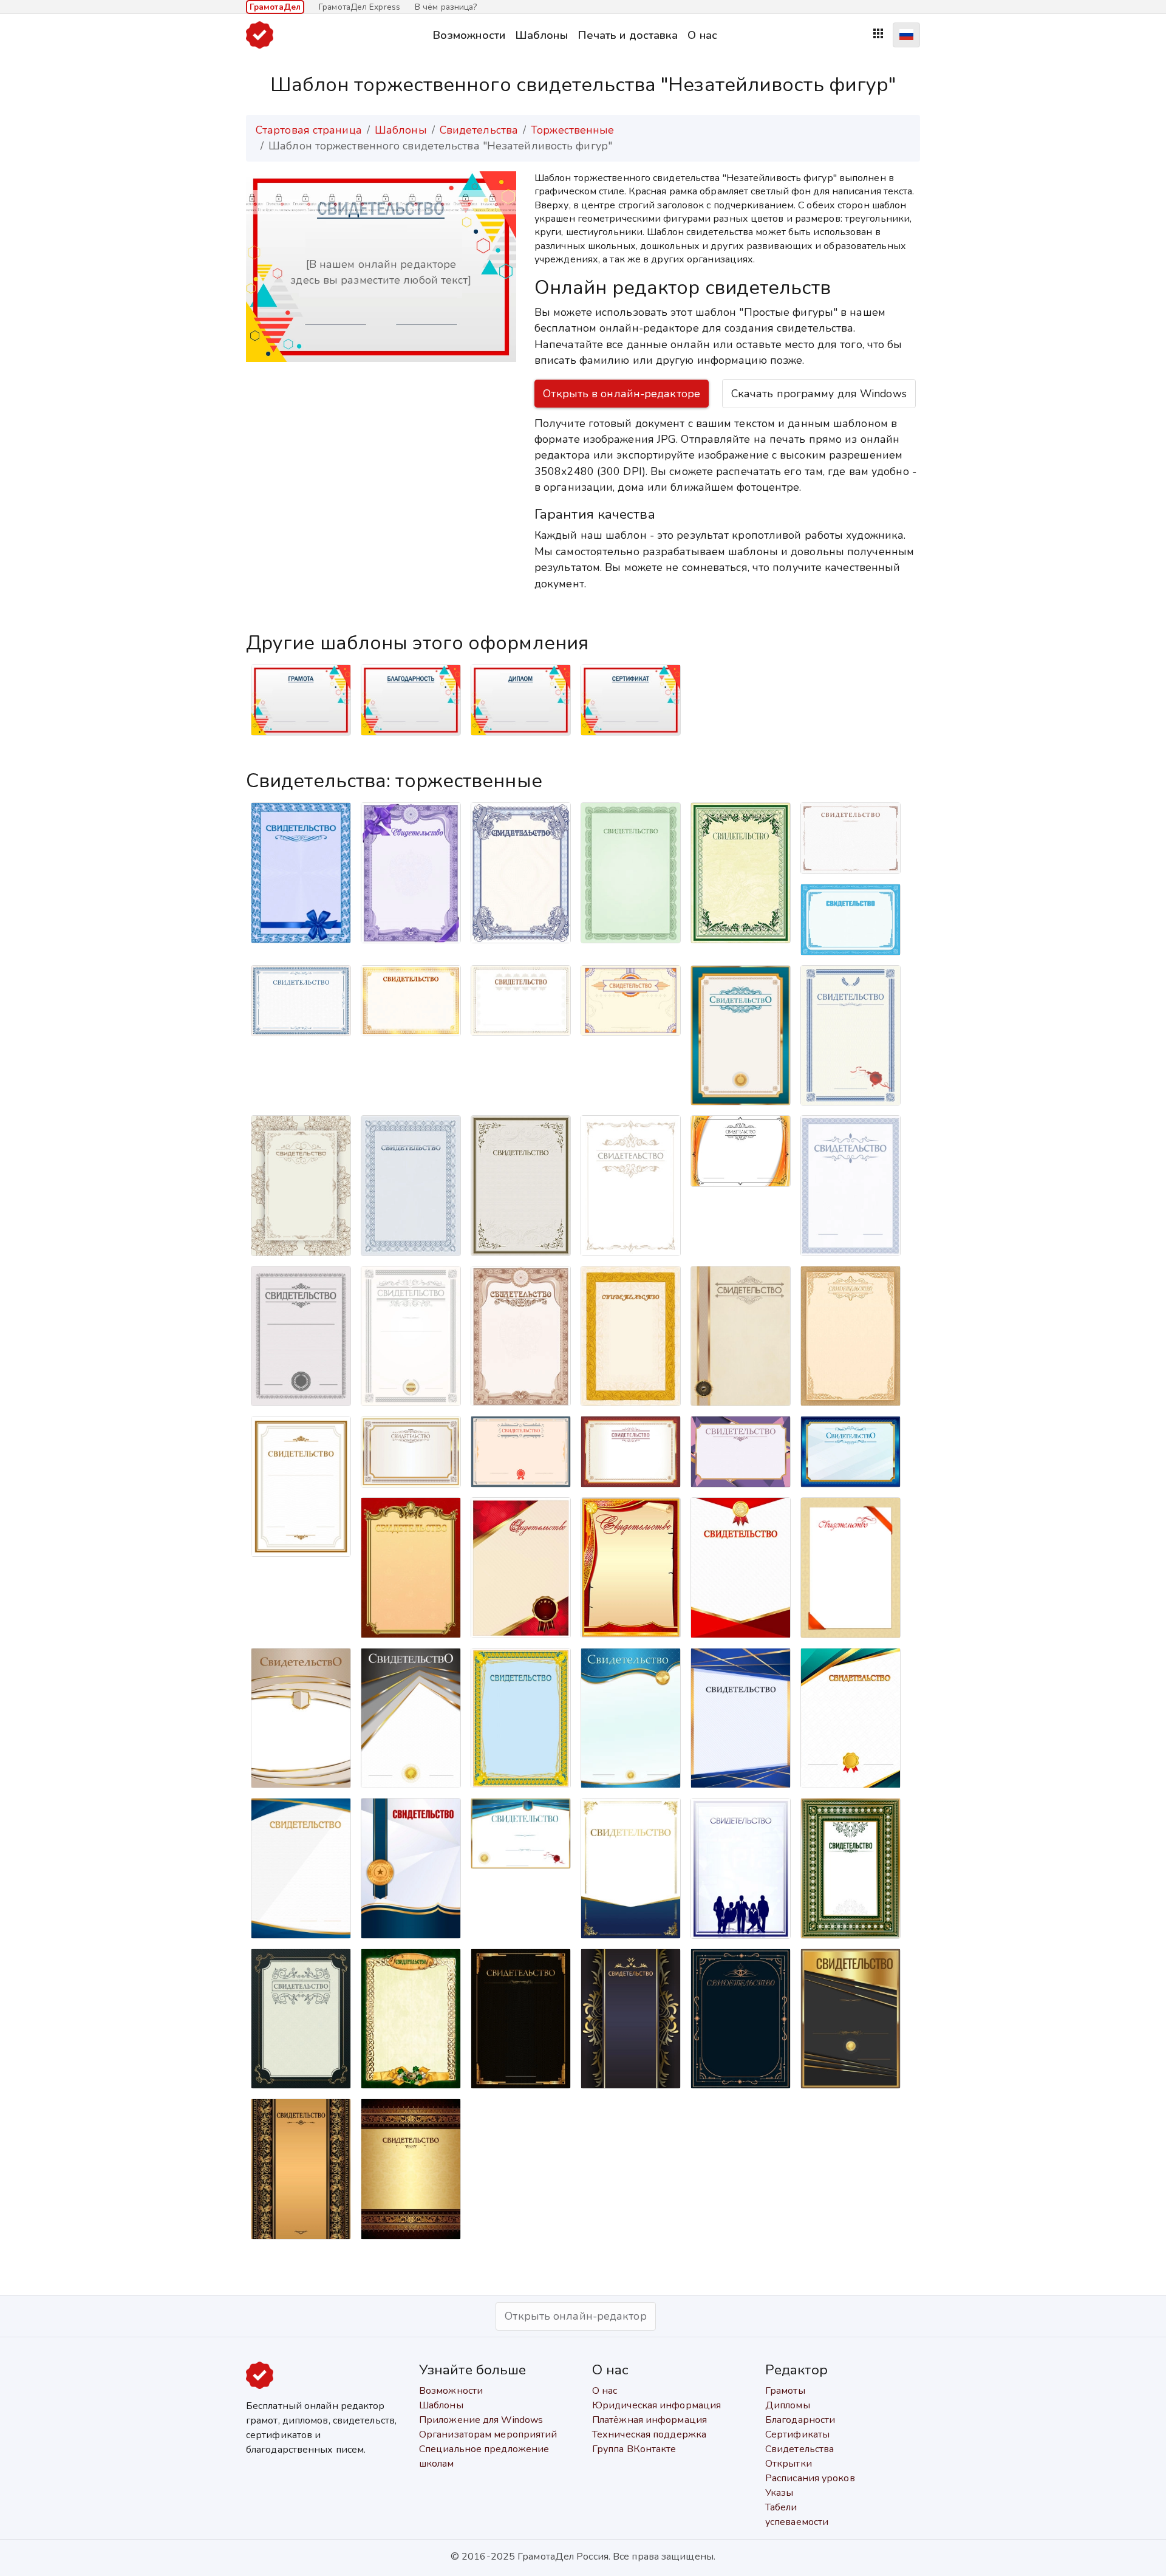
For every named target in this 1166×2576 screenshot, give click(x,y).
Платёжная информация (649, 2420)
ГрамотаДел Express (360, 7)
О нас (702, 35)
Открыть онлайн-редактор (575, 2316)
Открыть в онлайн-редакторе (622, 394)
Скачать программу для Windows (819, 394)
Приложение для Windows (481, 2420)
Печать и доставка (628, 35)
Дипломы (788, 2405)
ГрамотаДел (275, 7)
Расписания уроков (810, 2478)
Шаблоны (541, 35)
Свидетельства (479, 130)
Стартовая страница (309, 130)
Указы (779, 2493)
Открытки (789, 2464)
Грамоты (785, 2391)
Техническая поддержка (649, 2434)
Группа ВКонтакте (634, 2449)
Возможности (469, 35)
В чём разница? (446, 7)
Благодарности (800, 2420)
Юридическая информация (656, 2405)
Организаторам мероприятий (488, 2434)
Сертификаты (797, 2434)
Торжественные (572, 130)
